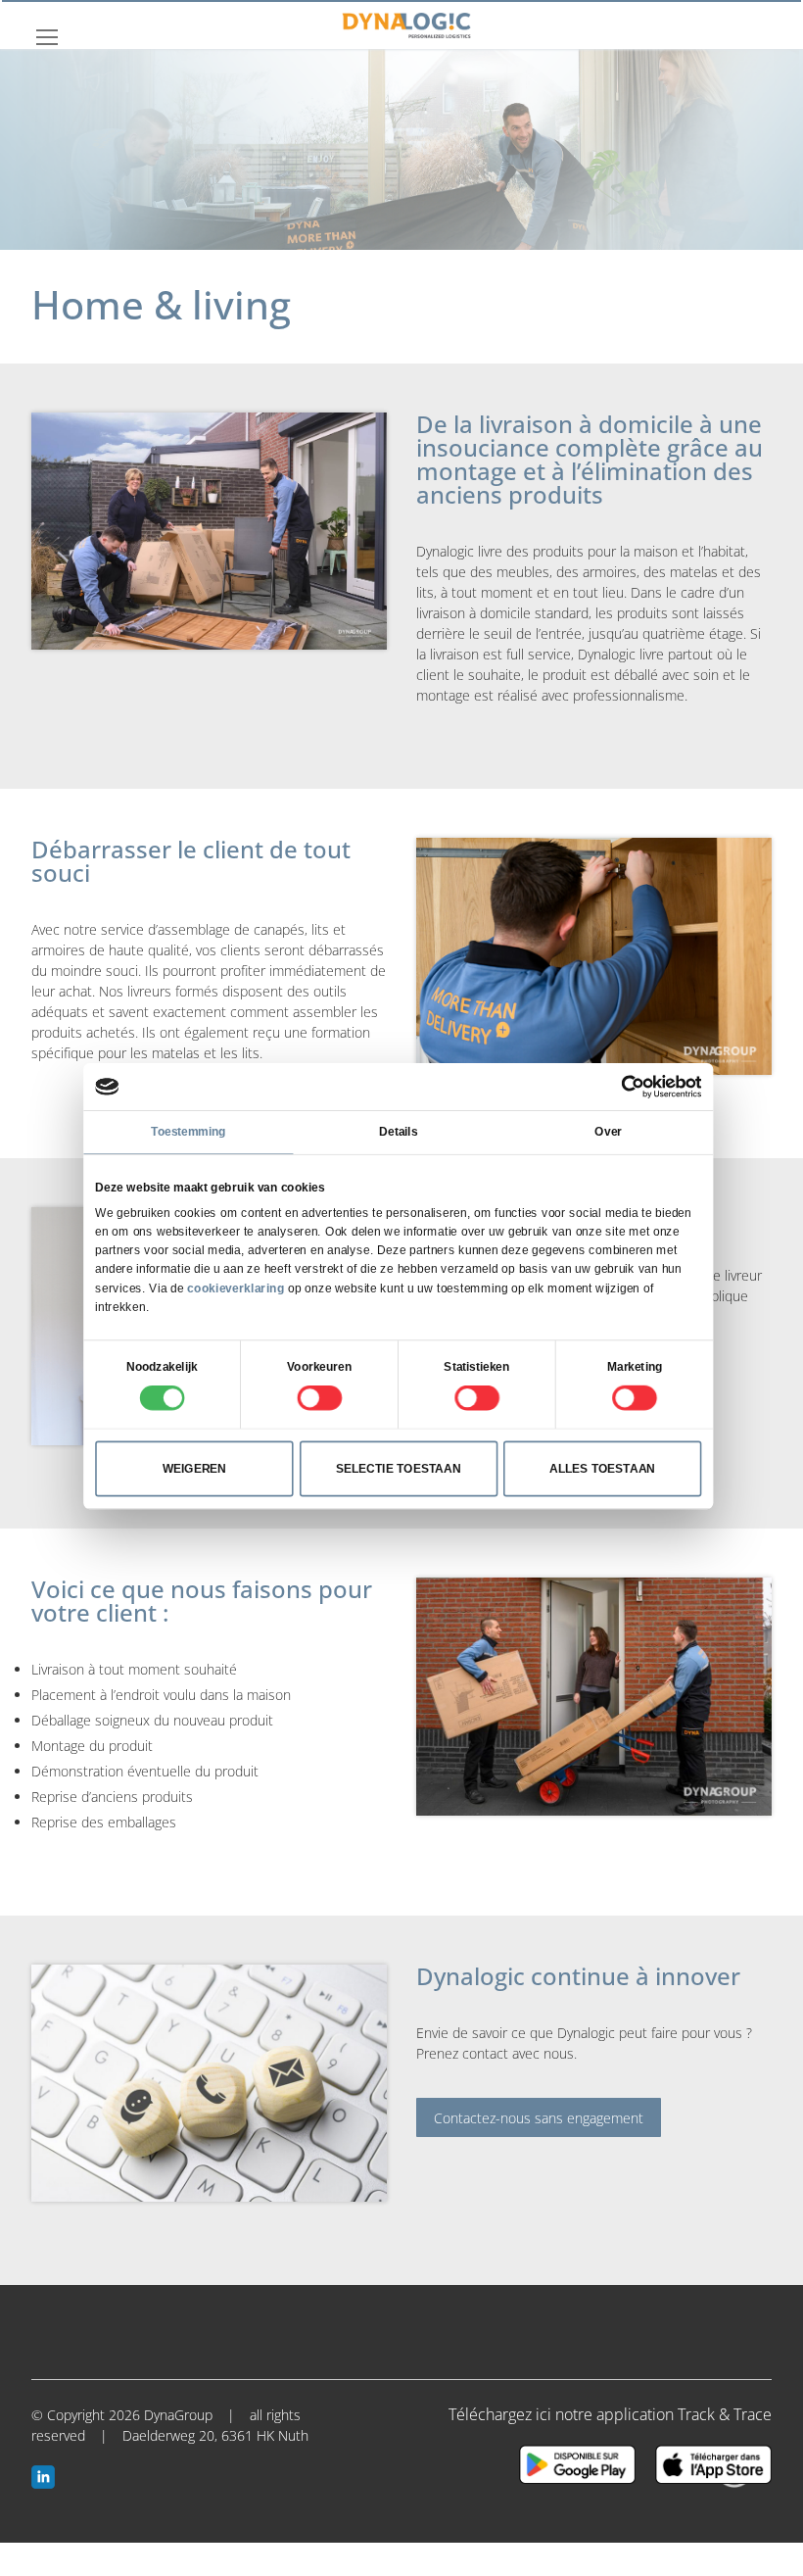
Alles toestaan (602, 1469)
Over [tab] (608, 1132)
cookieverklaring (236, 1288)
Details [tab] (398, 1132)
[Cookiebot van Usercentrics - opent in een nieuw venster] (633, 1087)
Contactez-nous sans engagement (539, 2118)
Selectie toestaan (398, 1469)
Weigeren (195, 1469)
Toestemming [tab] (188, 1132)
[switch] (319, 1398)
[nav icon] (47, 36)
